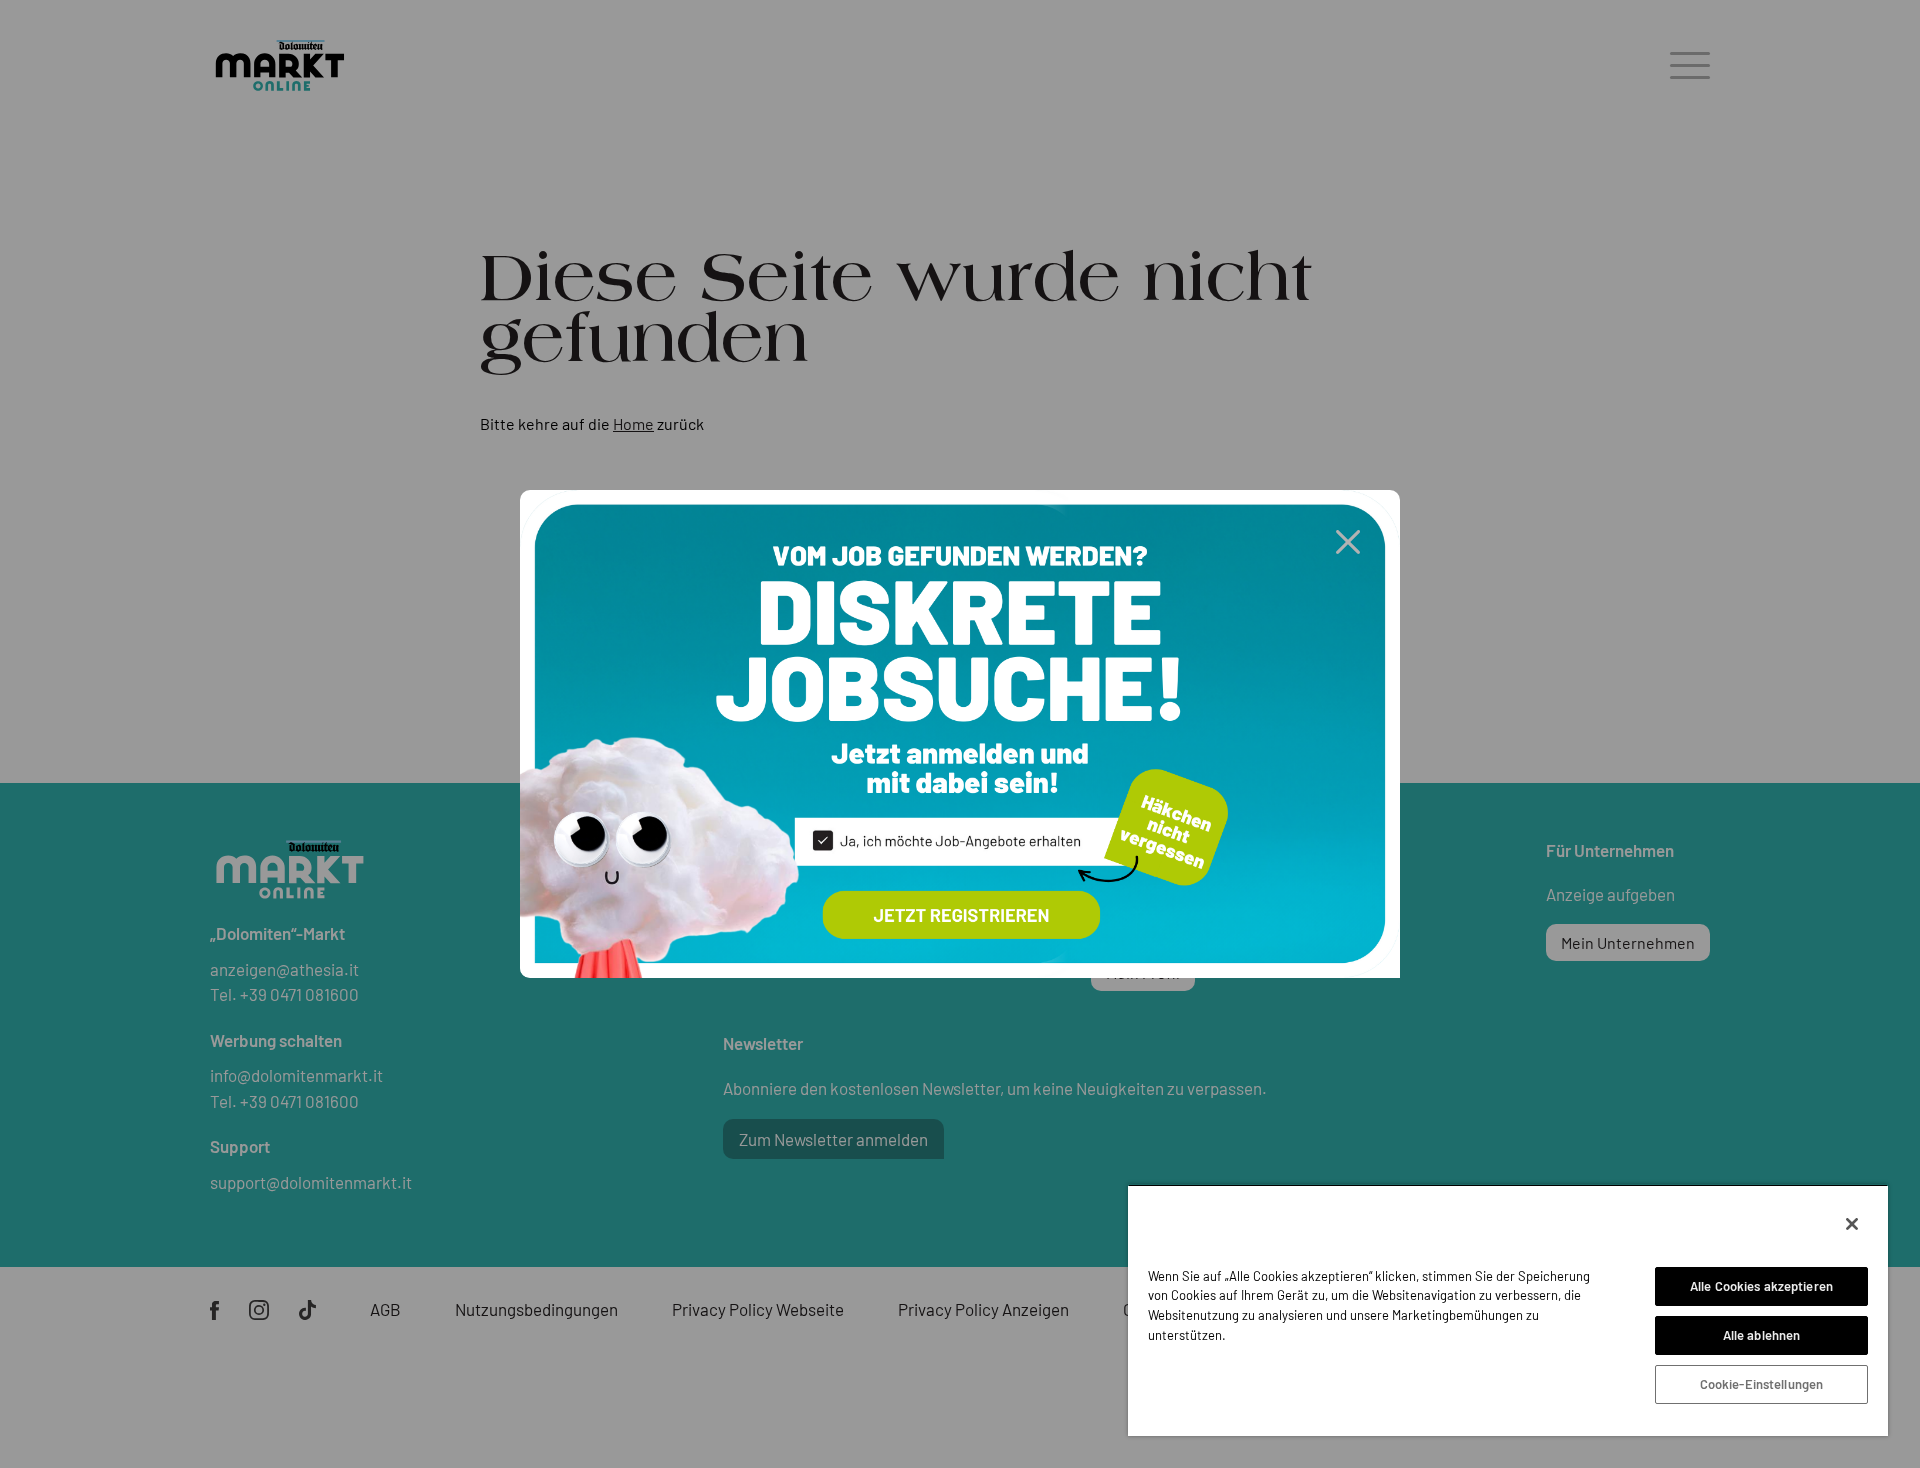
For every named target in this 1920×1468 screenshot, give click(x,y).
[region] (1508, 1310)
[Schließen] (1852, 1224)
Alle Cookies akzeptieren (1761, 1286)
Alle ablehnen (1762, 1335)
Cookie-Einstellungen (1762, 1384)
